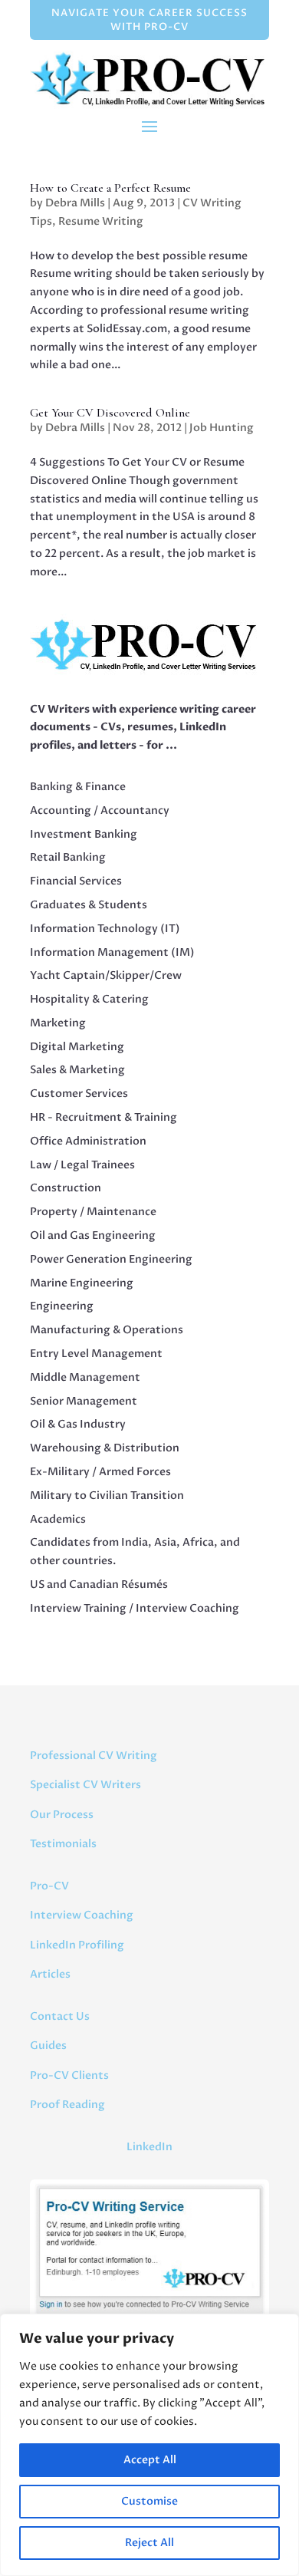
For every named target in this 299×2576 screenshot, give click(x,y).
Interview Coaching (82, 1915)
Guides (48, 2046)
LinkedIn (149, 2147)
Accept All (150, 2460)
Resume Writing (101, 221)
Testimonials (63, 1844)
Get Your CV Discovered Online (110, 413)
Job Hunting (222, 428)
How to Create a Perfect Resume (110, 188)
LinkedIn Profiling (77, 1945)
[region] (149, 2445)
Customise (149, 2501)
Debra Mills (75, 203)
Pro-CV (49, 1886)
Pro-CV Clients (69, 2075)
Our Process (62, 1815)
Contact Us (60, 2016)
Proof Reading (67, 2105)
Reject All (149, 2543)
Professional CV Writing (94, 1756)
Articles (50, 1974)
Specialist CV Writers (85, 1785)
